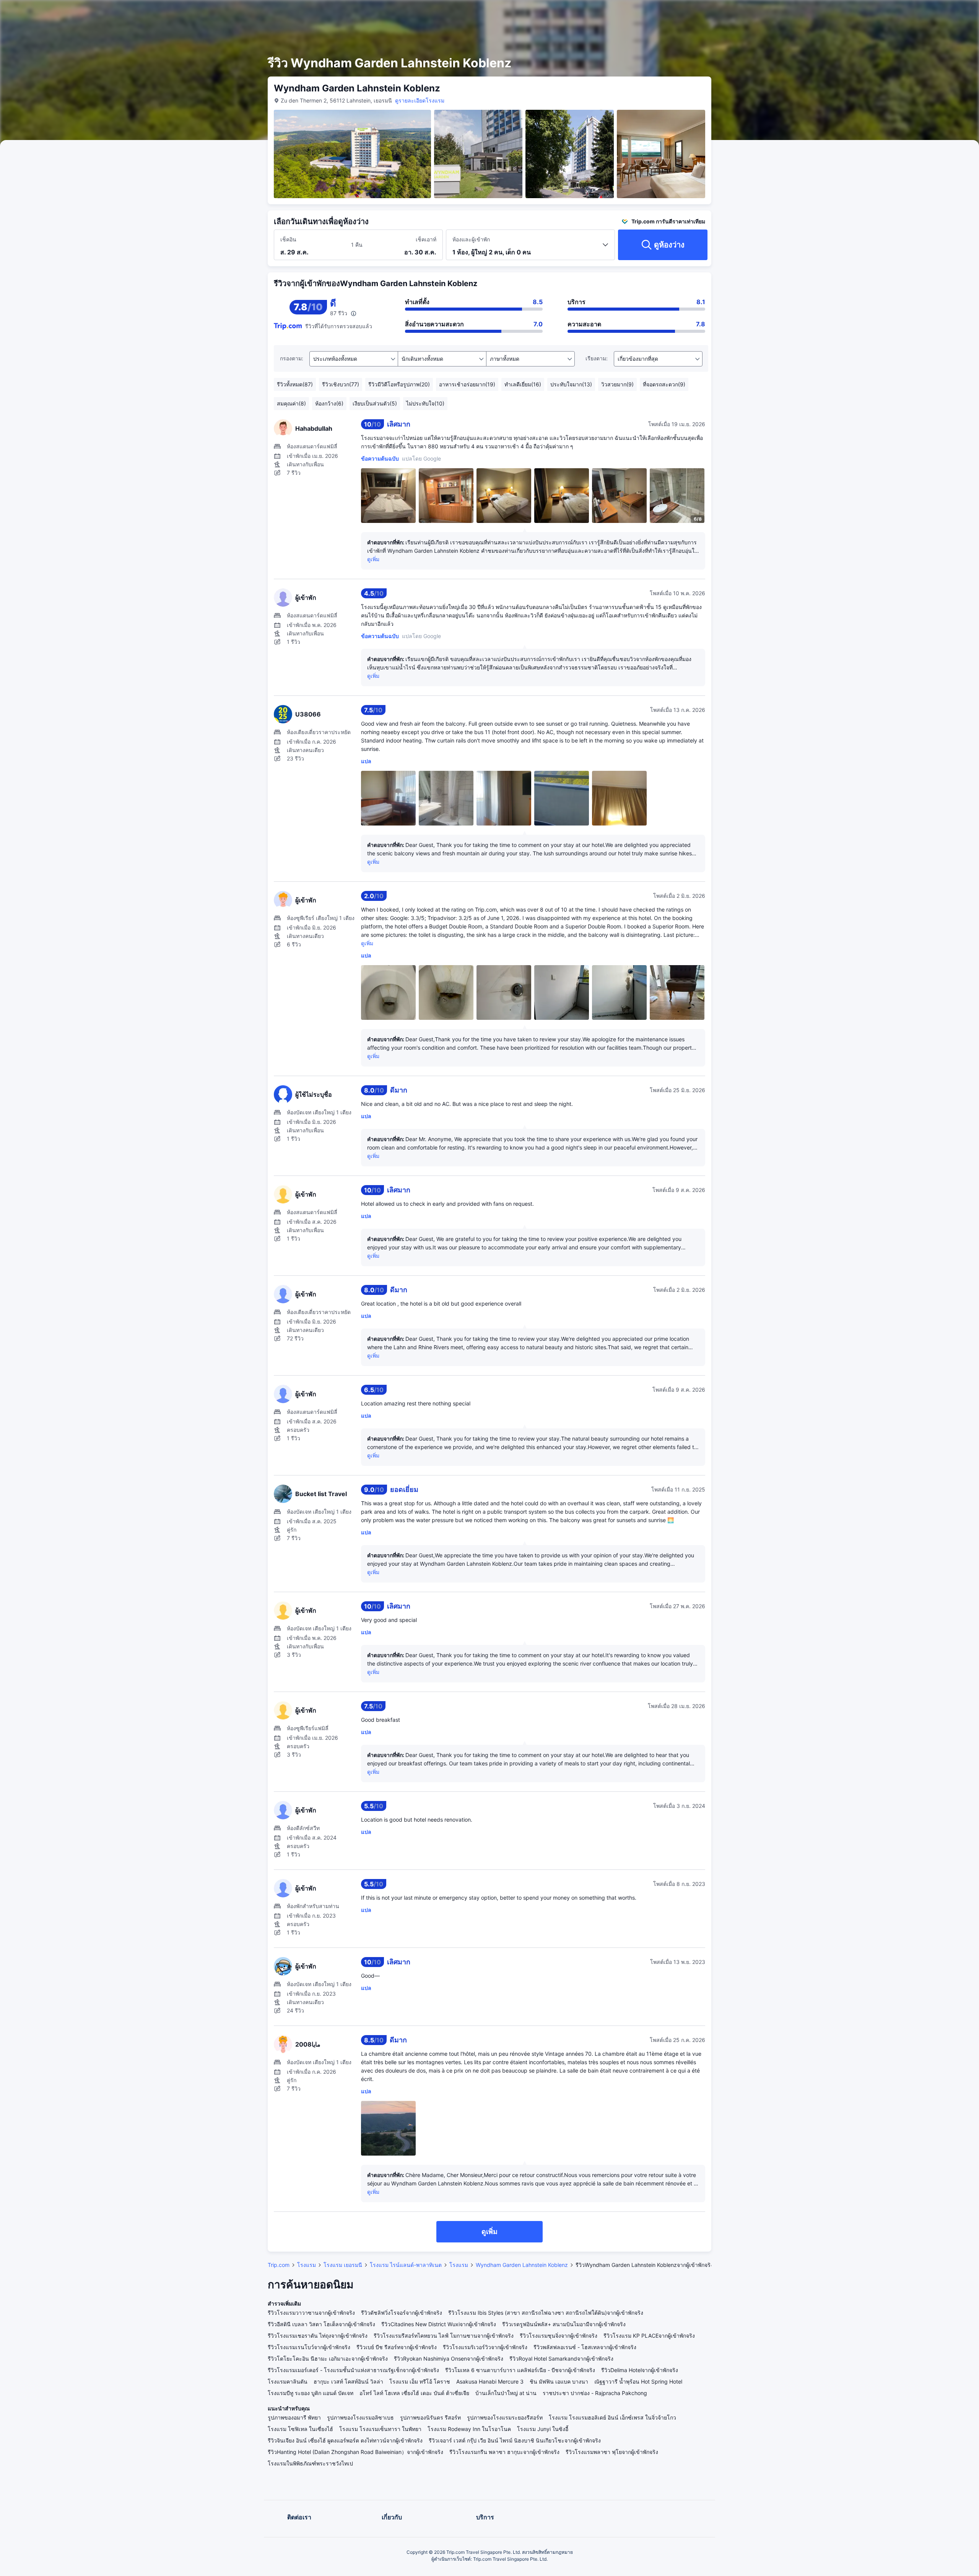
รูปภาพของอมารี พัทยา (294, 2417)
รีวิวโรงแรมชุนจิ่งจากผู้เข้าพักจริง (559, 2336)
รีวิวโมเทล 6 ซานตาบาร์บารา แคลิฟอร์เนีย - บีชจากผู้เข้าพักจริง (520, 2370)
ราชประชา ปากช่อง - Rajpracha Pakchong (595, 2393)
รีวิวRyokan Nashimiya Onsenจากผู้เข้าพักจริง (449, 2359)
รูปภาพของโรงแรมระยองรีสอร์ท (505, 2417)
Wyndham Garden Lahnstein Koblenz (522, 2265)
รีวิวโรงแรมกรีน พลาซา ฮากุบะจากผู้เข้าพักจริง (504, 2452)
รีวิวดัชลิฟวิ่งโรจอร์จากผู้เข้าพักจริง (402, 2313)
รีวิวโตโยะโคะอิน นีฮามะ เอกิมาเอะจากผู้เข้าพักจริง (328, 2359)
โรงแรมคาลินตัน (288, 2381)
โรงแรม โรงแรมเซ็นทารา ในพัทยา (380, 2429)
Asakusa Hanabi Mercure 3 (490, 2381)
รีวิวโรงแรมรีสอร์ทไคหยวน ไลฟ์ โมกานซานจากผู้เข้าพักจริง (444, 2336)
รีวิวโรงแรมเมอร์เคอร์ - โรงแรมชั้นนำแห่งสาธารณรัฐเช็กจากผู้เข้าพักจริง (353, 2370)
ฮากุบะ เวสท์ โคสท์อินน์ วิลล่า (348, 2381)
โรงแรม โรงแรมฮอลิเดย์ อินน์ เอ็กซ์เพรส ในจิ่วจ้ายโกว (612, 2417)
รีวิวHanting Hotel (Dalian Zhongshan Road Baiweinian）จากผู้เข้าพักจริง (355, 2452)
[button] (807, 13)
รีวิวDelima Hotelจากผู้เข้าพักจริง (640, 2370)
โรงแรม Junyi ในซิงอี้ (543, 2429)
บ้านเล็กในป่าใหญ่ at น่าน (506, 2393)
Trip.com (279, 2265)
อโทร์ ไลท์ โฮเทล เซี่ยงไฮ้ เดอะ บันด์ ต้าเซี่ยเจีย (414, 2393)
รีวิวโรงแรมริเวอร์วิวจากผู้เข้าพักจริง (485, 2347)
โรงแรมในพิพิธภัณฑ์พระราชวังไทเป (310, 2463)
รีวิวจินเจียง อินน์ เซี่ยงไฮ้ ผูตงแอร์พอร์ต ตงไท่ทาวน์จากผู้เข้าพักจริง (345, 2440)
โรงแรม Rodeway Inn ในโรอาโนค (469, 2429)
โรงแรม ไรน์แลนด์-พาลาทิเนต (406, 2265)
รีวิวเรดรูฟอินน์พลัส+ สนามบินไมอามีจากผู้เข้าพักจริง (564, 2324)
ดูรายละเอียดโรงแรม (420, 100)
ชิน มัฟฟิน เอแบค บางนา (559, 2381)
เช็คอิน (288, 239)
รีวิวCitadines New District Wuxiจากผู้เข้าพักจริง (439, 2324)
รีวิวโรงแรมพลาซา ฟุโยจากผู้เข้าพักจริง (612, 2452)
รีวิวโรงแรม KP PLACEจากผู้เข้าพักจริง (649, 2336)
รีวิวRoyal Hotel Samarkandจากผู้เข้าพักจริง (561, 2359)
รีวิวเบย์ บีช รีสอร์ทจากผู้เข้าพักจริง (397, 2347)
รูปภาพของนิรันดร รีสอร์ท (430, 2417)
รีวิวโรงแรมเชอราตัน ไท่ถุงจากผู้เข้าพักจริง (318, 2336)
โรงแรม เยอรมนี (343, 2265)
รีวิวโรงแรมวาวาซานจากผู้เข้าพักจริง (311, 2313)
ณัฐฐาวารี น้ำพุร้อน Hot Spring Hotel (638, 2381)
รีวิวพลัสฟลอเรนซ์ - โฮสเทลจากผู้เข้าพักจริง (585, 2347)
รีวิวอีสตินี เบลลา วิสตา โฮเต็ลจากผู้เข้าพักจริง (321, 2324)
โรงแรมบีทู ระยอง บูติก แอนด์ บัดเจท (311, 2393)
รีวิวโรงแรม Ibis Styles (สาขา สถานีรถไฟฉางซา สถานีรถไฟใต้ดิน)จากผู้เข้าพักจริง (546, 2313)
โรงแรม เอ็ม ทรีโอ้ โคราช (420, 2381)
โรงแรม (307, 2265)
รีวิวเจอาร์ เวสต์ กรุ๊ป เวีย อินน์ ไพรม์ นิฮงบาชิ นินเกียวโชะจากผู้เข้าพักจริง (515, 2440)
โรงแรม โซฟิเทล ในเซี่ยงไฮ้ (300, 2429)
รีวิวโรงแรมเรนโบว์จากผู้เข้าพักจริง (309, 2347)
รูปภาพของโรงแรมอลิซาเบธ (360, 2417)
